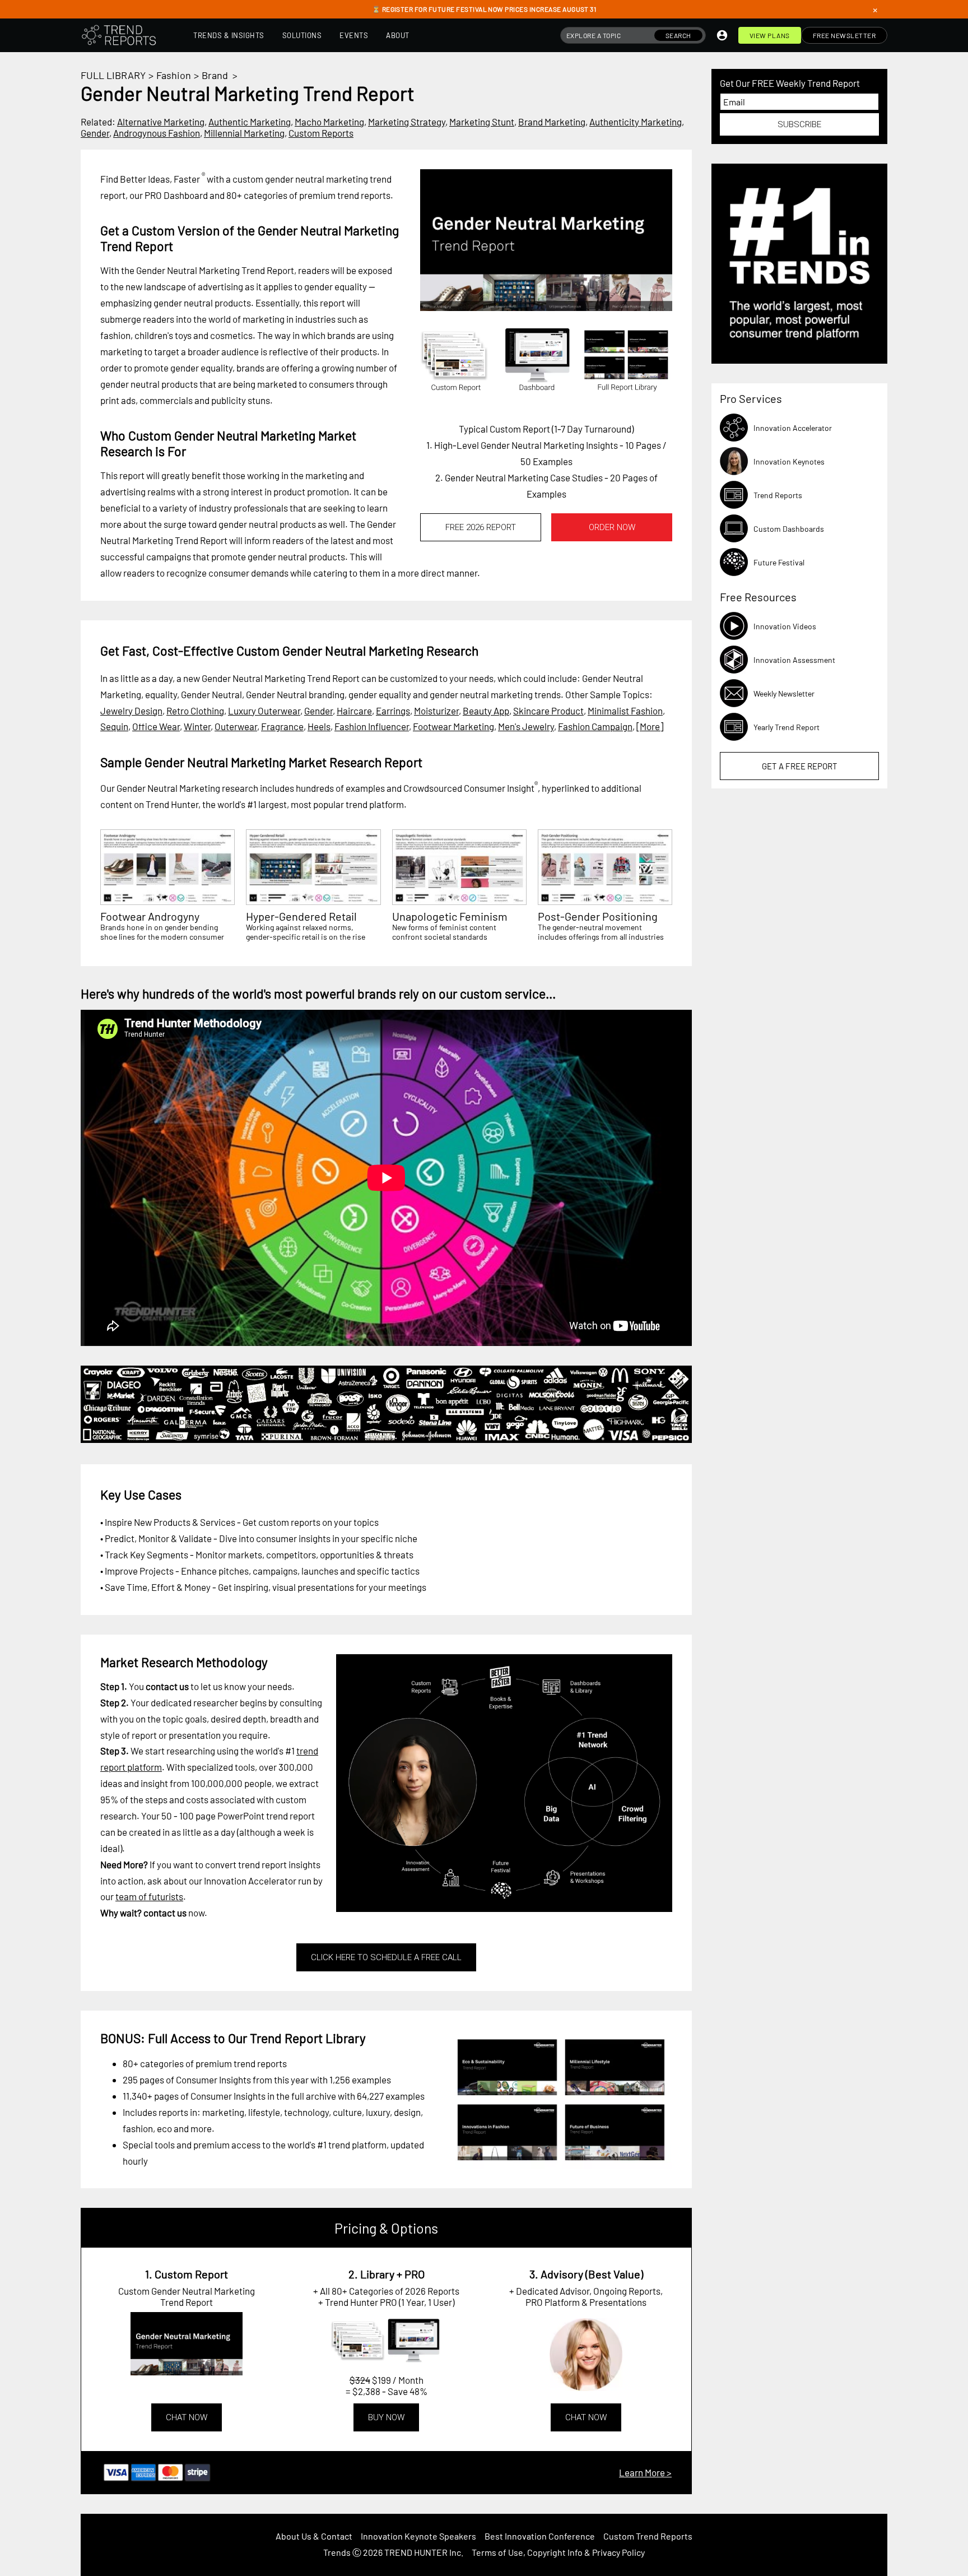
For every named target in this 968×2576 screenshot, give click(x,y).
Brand (215, 75)
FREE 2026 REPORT (481, 527)
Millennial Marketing (244, 133)
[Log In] (722, 35)
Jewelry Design (131, 711)
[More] (650, 726)
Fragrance (282, 726)
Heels (319, 726)
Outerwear (236, 726)
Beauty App (486, 711)
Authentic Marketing (250, 122)
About (398, 35)
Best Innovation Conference (540, 2536)
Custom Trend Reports (648, 2536)
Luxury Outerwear (264, 711)
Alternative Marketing (161, 122)
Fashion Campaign (595, 726)
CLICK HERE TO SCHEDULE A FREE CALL (386, 1957)
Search (678, 35)
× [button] (875, 10)
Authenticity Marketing (636, 122)
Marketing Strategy (407, 122)
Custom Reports (321, 133)
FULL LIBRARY (113, 75)
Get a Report (800, 766)
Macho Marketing (329, 122)
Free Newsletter (844, 35)
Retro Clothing (195, 711)
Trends (337, 2552)
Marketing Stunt (482, 122)
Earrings (393, 711)
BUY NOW (386, 2417)
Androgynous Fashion (157, 133)
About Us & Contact (314, 2536)
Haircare (354, 711)
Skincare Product (548, 711)
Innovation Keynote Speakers (418, 2536)
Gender (95, 133)
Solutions (302, 35)
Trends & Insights (229, 35)
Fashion (174, 75)
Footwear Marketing (453, 726)
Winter (197, 726)
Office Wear (156, 726)
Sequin (114, 726)
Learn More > (645, 2472)
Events (354, 35)
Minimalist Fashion (625, 711)
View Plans (770, 35)
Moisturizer (436, 711)
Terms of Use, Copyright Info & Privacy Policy (558, 2552)
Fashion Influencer (372, 726)
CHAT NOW (187, 2417)
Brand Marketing (552, 122)
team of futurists (149, 1896)
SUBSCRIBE (799, 124)
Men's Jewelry (526, 726)
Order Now (612, 527)
